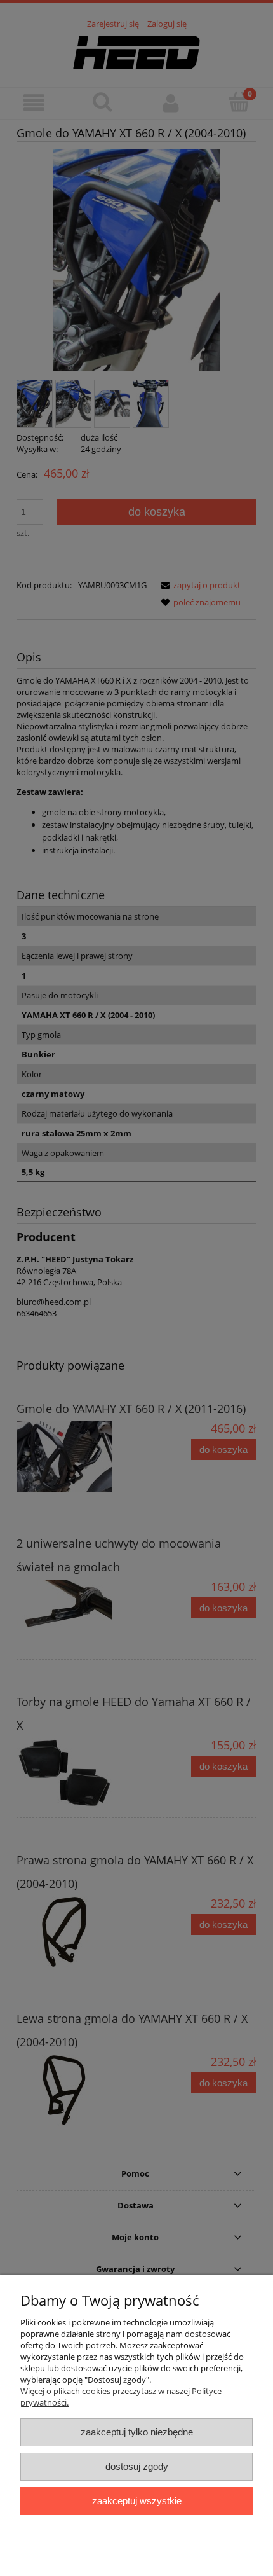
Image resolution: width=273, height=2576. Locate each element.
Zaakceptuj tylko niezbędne (137, 2432)
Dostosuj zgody (137, 2466)
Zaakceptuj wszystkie (137, 2501)
